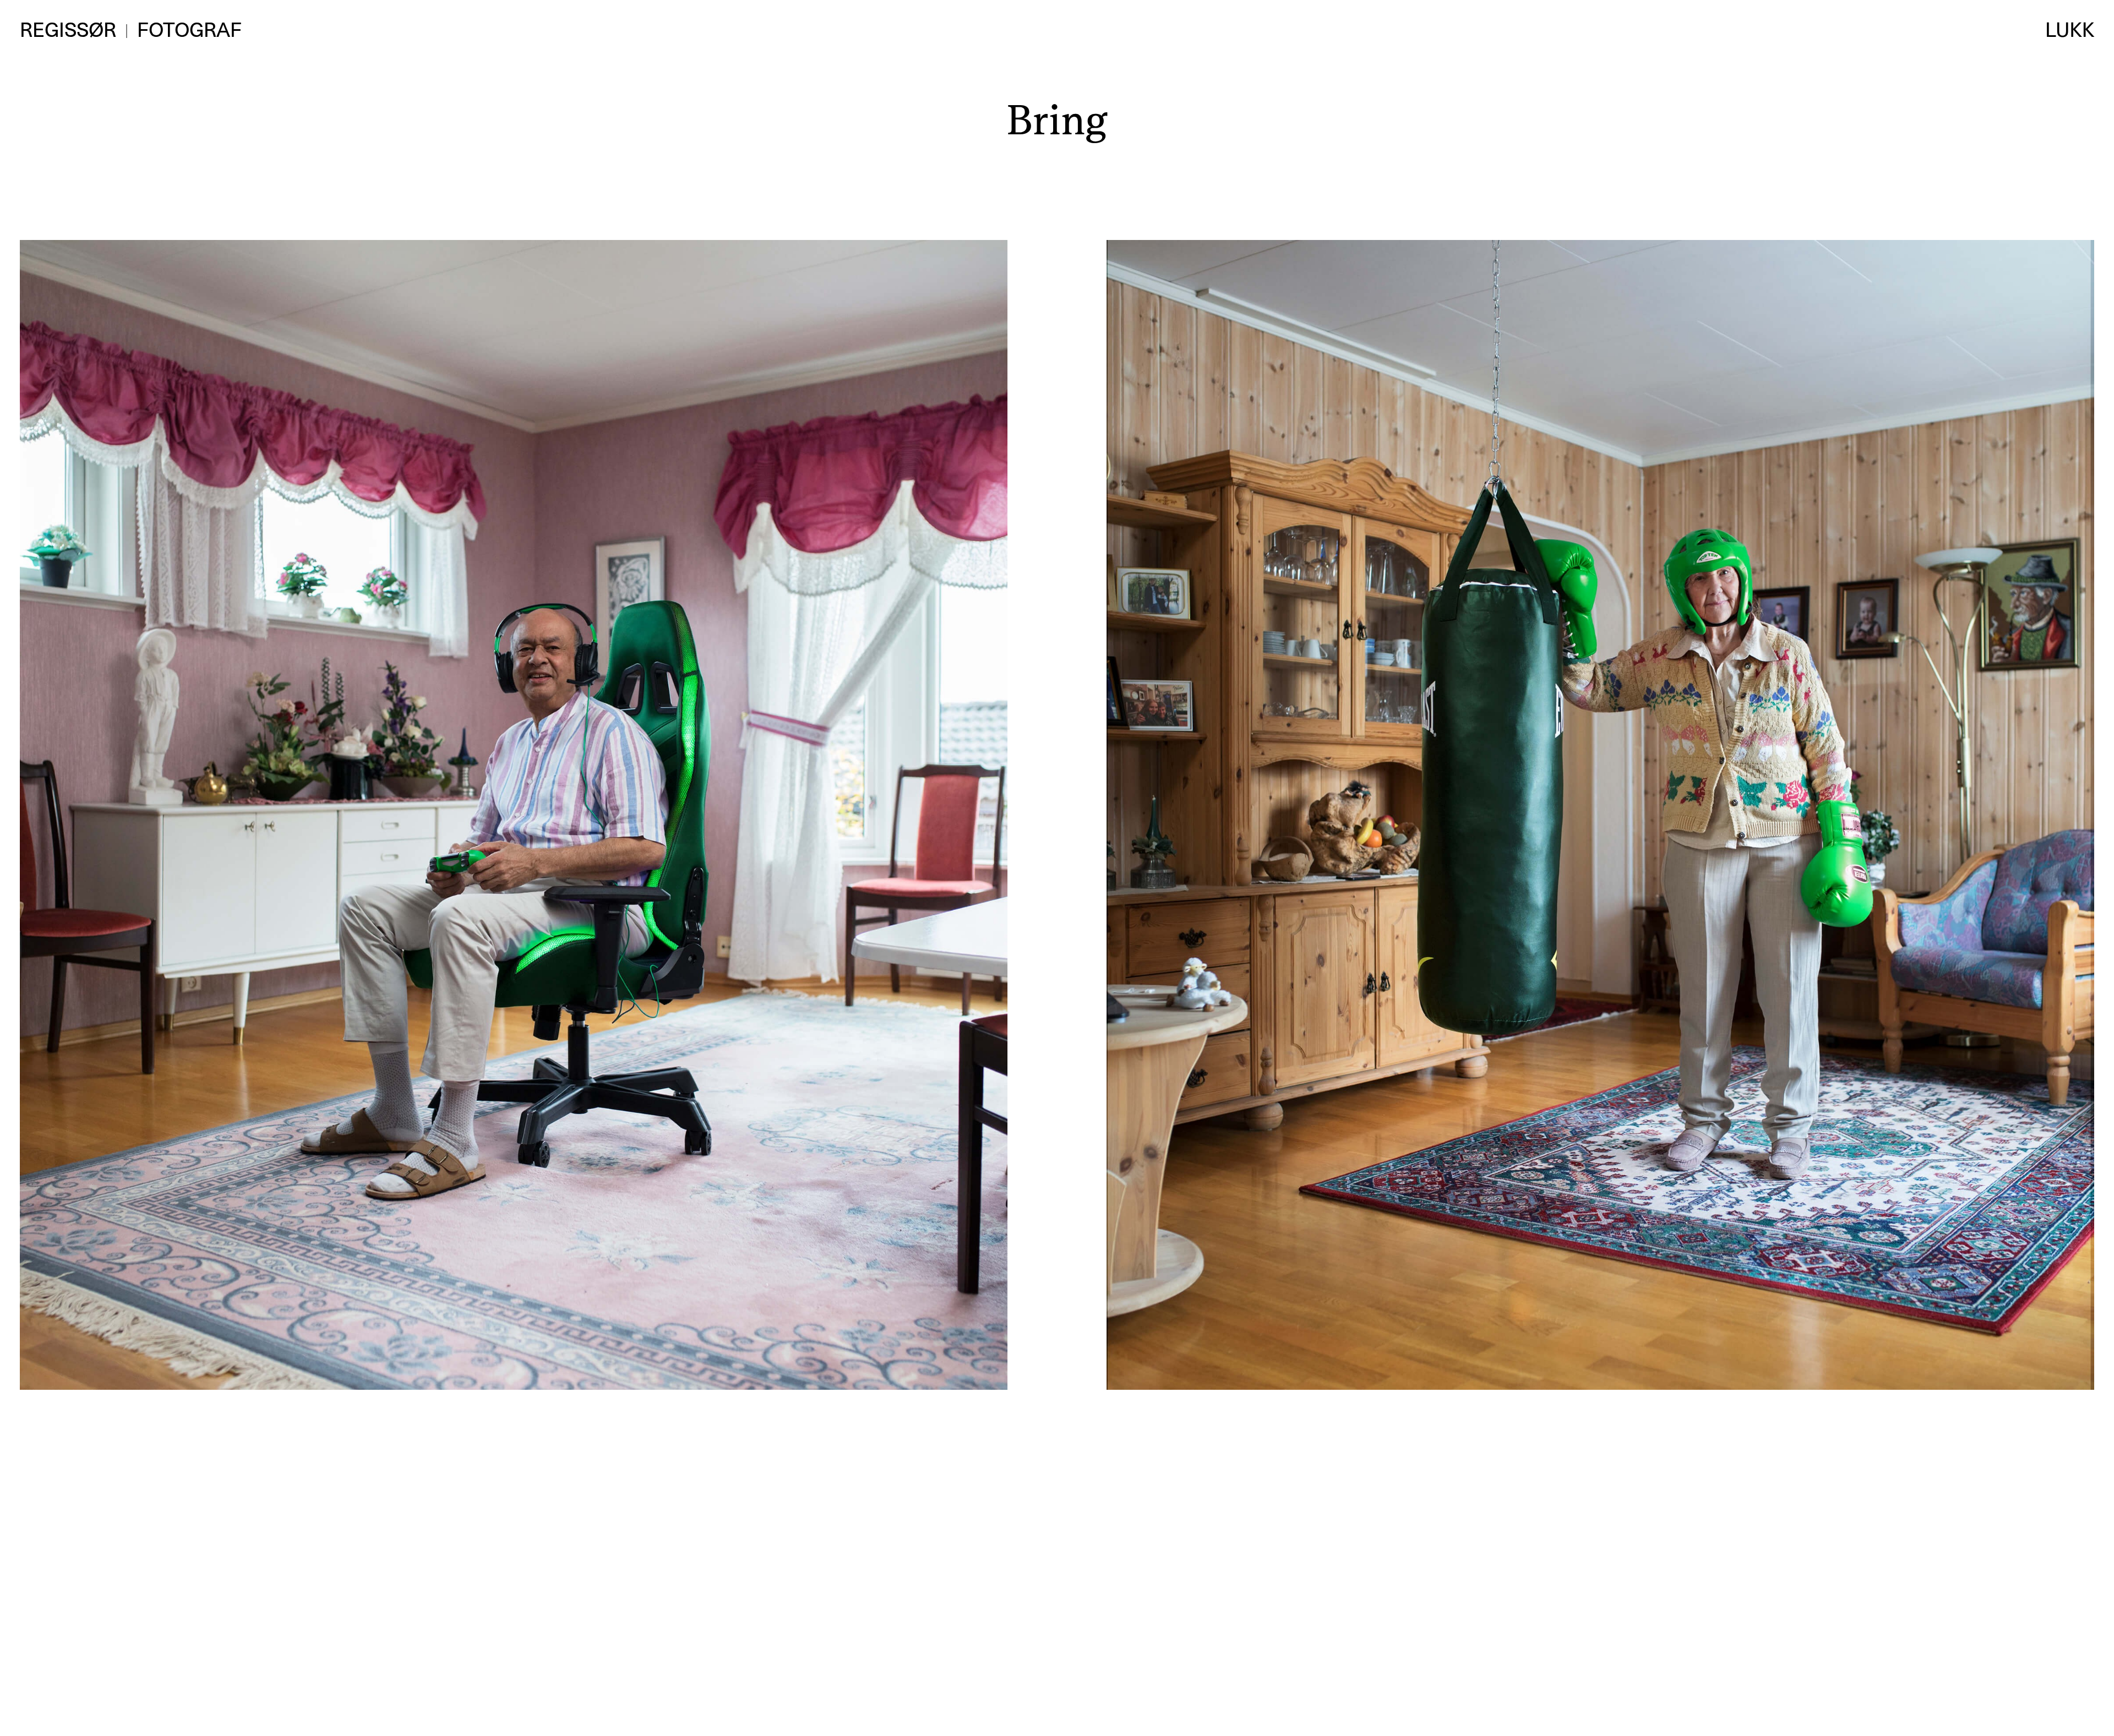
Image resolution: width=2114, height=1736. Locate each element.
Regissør (68, 30)
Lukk (2070, 30)
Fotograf (189, 30)
